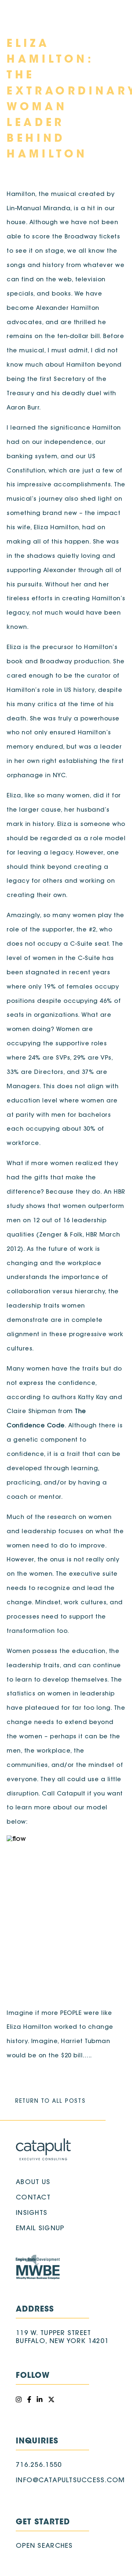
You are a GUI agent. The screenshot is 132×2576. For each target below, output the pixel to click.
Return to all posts (50, 2101)
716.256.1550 (39, 2465)
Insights (32, 2213)
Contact (33, 2198)
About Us (33, 2183)
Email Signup (40, 2229)
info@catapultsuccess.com (70, 2481)
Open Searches (44, 2546)
